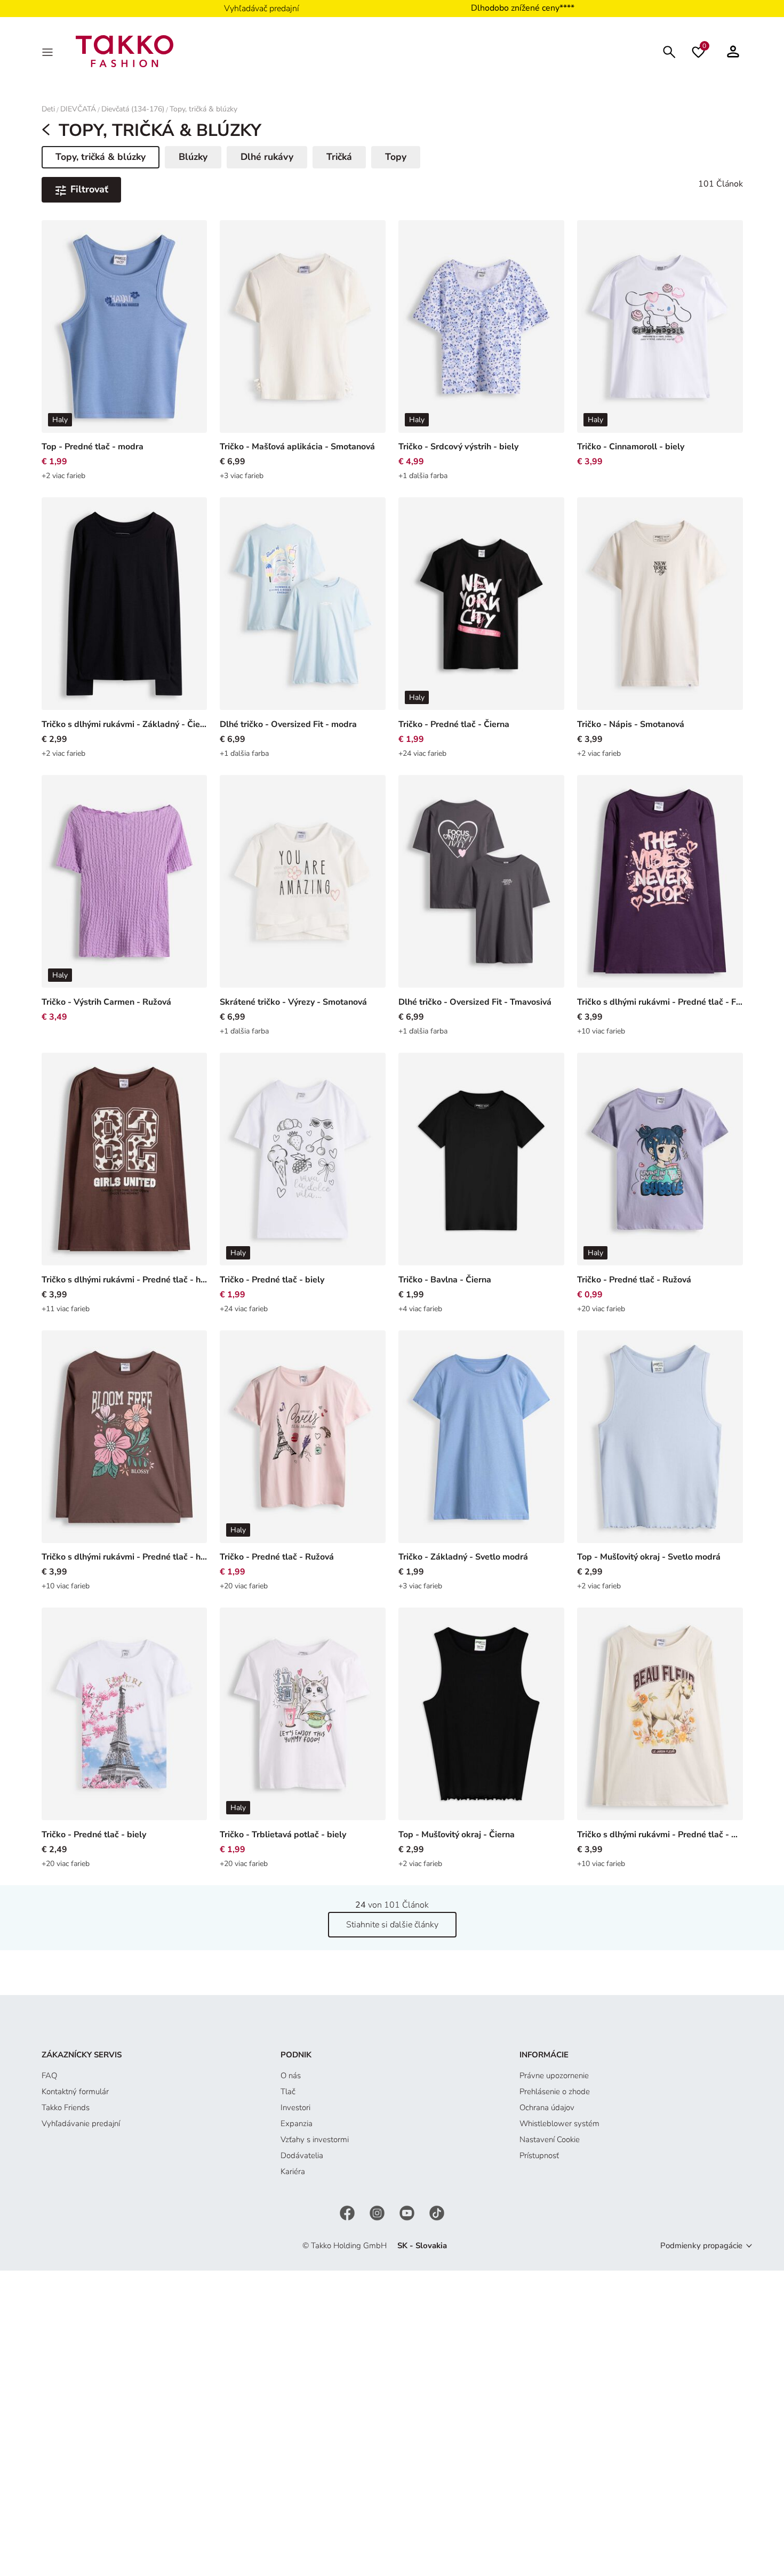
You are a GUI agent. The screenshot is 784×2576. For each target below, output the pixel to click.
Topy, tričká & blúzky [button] (100, 159)
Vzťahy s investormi (315, 2139)
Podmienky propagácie (701, 2246)
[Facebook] (348, 2212)
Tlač (288, 2092)
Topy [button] (396, 157)
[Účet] (733, 51)
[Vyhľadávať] (669, 51)
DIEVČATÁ (78, 109)
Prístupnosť (539, 2155)
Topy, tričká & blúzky (203, 109)
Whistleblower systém (559, 2123)
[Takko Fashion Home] (125, 51)
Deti (48, 109)
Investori (295, 2107)
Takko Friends (66, 2107)
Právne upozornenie (554, 2076)
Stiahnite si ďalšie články (392, 1925)
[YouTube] (408, 2212)
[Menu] (49, 51)
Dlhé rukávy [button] (267, 157)
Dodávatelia (302, 2155)
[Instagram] (378, 2212)
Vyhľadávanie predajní (81, 2123)
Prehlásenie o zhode (555, 2092)
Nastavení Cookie (550, 2139)
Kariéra (293, 2171)
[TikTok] (437, 2212)
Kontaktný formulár (75, 2092)
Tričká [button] (339, 157)
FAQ (49, 2076)
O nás (291, 2076)
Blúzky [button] (193, 157)
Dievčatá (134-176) (133, 109)
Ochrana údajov (547, 2107)
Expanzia (297, 2123)
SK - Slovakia (422, 2246)
